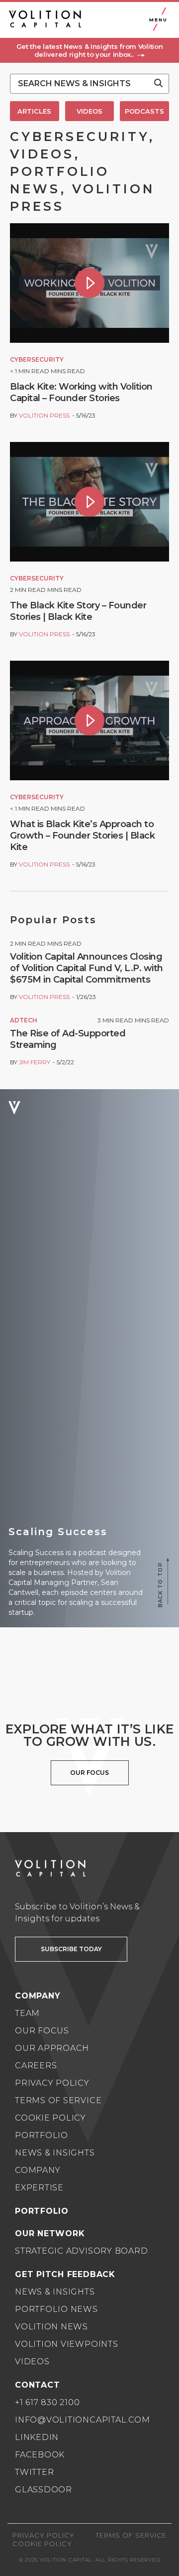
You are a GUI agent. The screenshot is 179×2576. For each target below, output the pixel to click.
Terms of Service (58, 2100)
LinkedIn (37, 2437)
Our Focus (42, 2031)
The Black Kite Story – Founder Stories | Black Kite (78, 611)
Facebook (40, 2455)
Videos (32, 2361)
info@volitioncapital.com (82, 2420)
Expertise (39, 2188)
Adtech (24, 1020)
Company (38, 2170)
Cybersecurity (37, 359)
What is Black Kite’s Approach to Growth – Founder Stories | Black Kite (82, 836)
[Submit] (158, 84)
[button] (89, 50)
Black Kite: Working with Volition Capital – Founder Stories (81, 392)
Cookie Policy (50, 2118)
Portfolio (42, 2135)
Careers (36, 2066)
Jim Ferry (35, 1062)
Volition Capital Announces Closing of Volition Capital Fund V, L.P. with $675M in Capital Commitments (87, 968)
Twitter (34, 2472)
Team (27, 2013)
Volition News (51, 2327)
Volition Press (44, 415)
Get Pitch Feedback (65, 2274)
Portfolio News (56, 2309)
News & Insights (55, 2153)
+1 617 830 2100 (47, 2402)
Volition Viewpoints (67, 2344)
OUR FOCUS (89, 1773)
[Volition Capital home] (45, 19)
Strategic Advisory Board (81, 2251)
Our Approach (52, 2048)
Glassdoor (44, 2490)
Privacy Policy (52, 2083)
